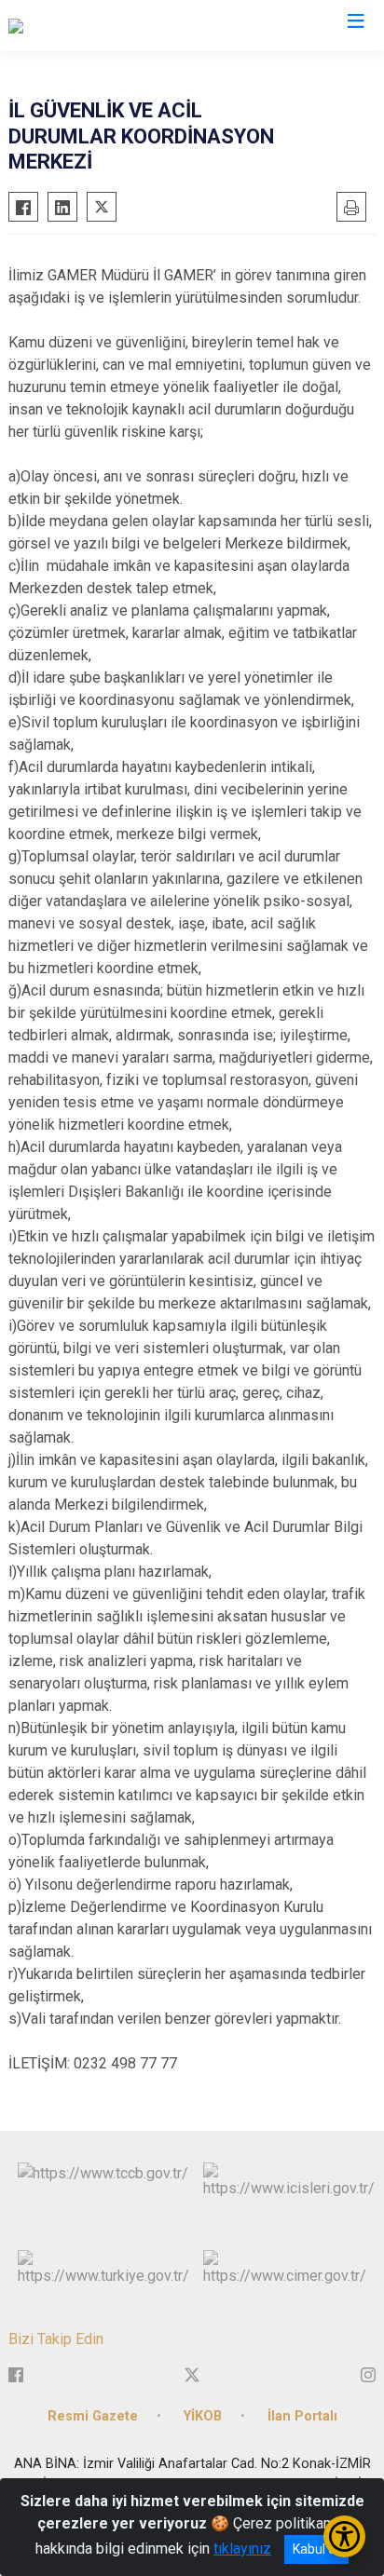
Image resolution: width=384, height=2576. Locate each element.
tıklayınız (242, 2549)
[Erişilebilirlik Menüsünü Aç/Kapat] (344, 2536)
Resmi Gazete (93, 2416)
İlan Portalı (302, 2416)
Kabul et (316, 2549)
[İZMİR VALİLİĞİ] (58, 25)
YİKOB (203, 2416)
